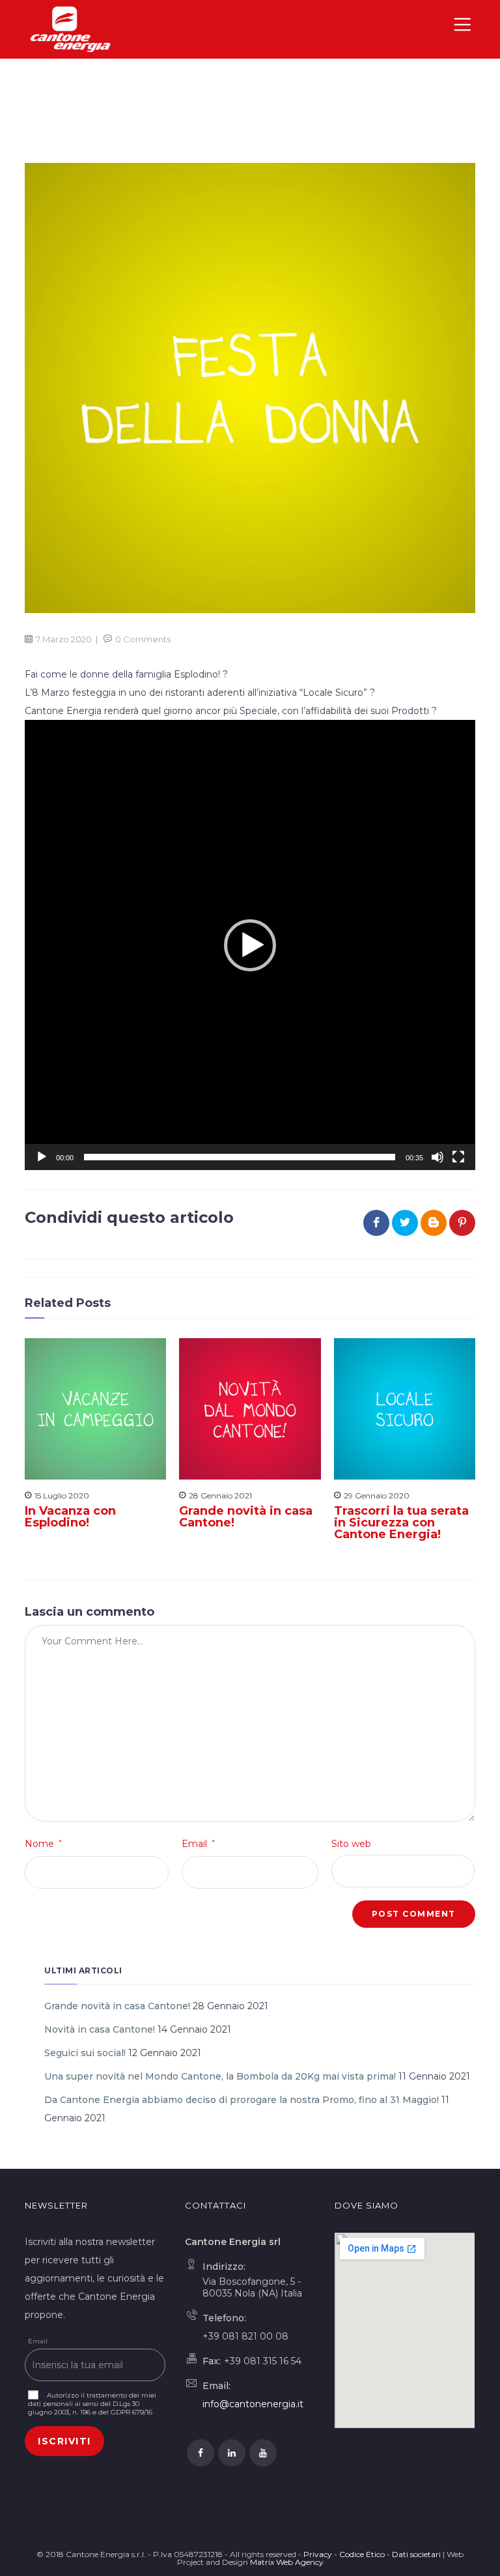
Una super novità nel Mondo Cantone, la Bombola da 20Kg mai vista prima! (220, 2076)
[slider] (239, 1157)
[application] (250, 945)
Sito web (351, 1844)
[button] (250, 945)
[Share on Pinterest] (462, 1223)
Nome (43, 1844)
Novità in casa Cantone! (100, 2029)
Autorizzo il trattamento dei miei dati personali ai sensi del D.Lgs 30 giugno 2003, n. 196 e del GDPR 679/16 (92, 2404)
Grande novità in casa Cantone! (246, 1517)
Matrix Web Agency (287, 2562)
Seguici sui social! (85, 2053)
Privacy (318, 2554)
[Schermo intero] (458, 1157)
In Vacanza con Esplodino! (70, 1517)
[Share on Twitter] (405, 1223)
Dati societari (416, 2554)
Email (198, 1844)
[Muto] (437, 1157)
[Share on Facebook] (376, 1223)
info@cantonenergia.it (253, 2404)
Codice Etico (362, 2554)
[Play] (42, 1157)
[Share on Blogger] (434, 1223)
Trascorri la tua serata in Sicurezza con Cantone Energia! (401, 1523)
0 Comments (143, 639)
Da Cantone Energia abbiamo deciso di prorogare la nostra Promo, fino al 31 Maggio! (242, 2100)
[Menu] (464, 29)
